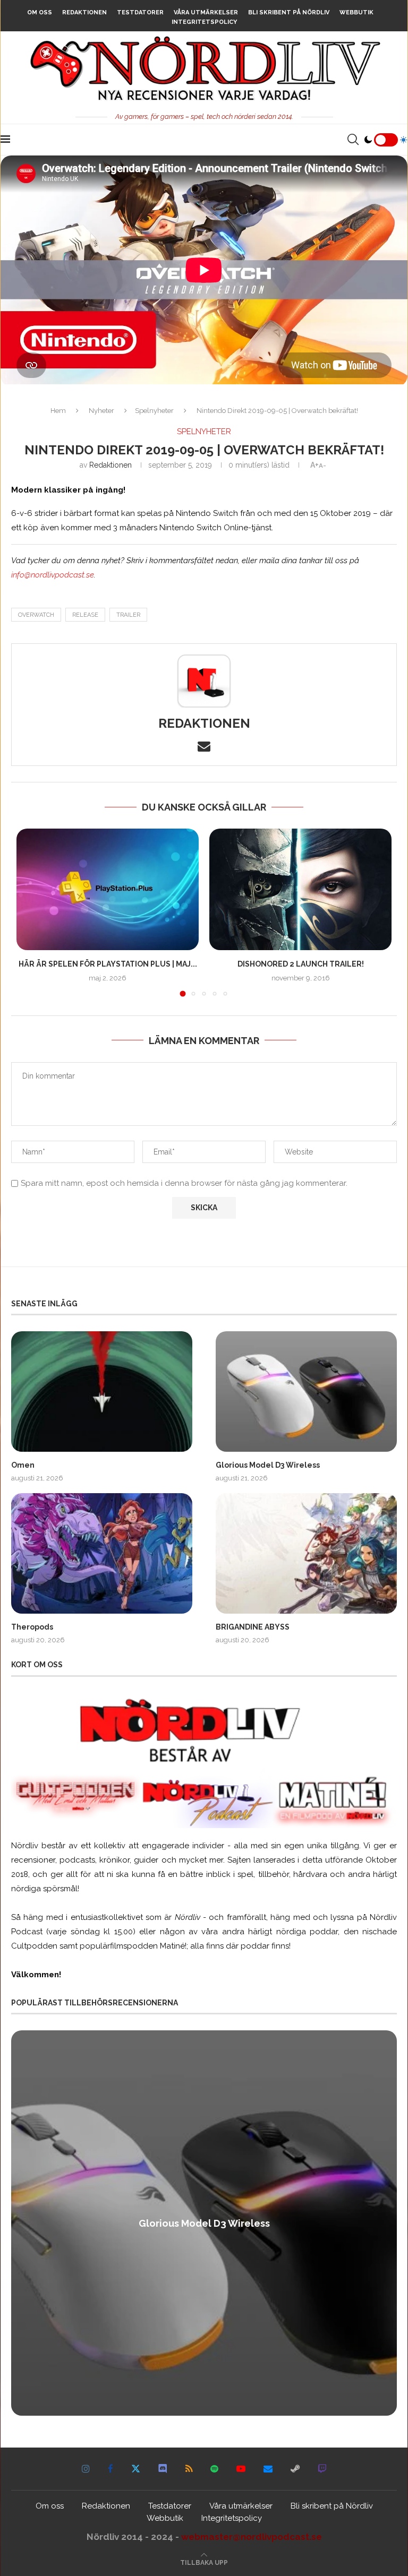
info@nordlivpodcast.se (53, 575)
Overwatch (36, 615)
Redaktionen (84, 12)
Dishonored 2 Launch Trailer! (301, 964)
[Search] (353, 140)
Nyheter (101, 411)
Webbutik (356, 12)
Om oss (40, 12)
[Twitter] (136, 2469)
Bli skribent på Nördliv (289, 12)
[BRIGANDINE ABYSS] (306, 1553)
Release (85, 615)
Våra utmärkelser (206, 12)
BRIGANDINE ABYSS (253, 1627)
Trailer (128, 615)
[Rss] (189, 2469)
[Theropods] (102, 1553)
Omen (23, 1465)
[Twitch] (322, 2469)
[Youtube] (241, 2469)
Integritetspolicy (204, 22)
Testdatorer (140, 12)
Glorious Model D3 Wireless (268, 1465)
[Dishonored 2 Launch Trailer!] (300, 889)
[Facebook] (110, 2469)
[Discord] (163, 2469)
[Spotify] (214, 2469)
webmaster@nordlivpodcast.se (252, 2537)
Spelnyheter (154, 411)
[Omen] (102, 1392)
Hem (58, 411)
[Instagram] (86, 2469)
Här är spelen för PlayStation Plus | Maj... (108, 964)
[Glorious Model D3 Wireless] (306, 1392)
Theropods (32, 1627)
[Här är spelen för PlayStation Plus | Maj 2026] (108, 889)
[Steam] (295, 2469)
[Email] (268, 2469)
